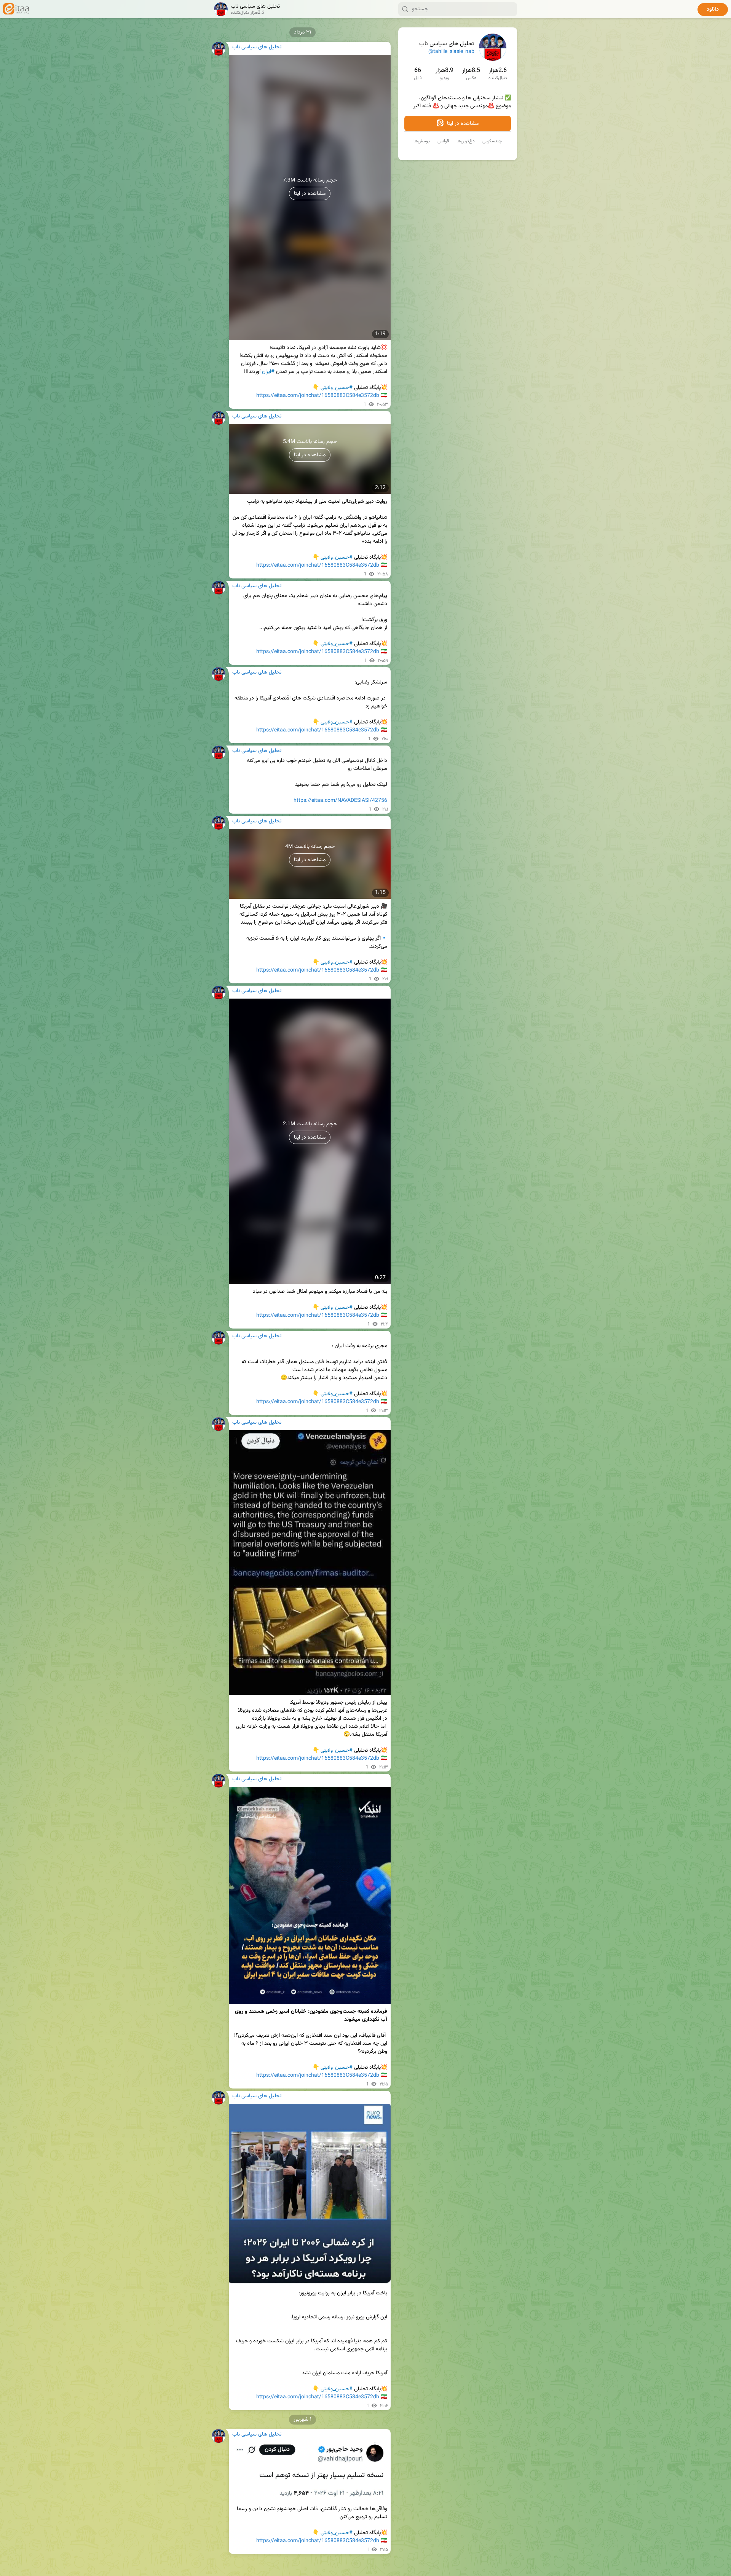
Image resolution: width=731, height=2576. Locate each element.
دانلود (713, 10)
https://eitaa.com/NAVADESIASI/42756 (340, 801)
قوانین (443, 141)
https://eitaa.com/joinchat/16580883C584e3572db (318, 396)
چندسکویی (492, 141)
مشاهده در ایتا (462, 124)
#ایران (268, 372)
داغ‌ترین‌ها (466, 141)
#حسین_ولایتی (337, 388)
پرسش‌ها (422, 141)
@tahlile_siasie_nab (451, 52)
